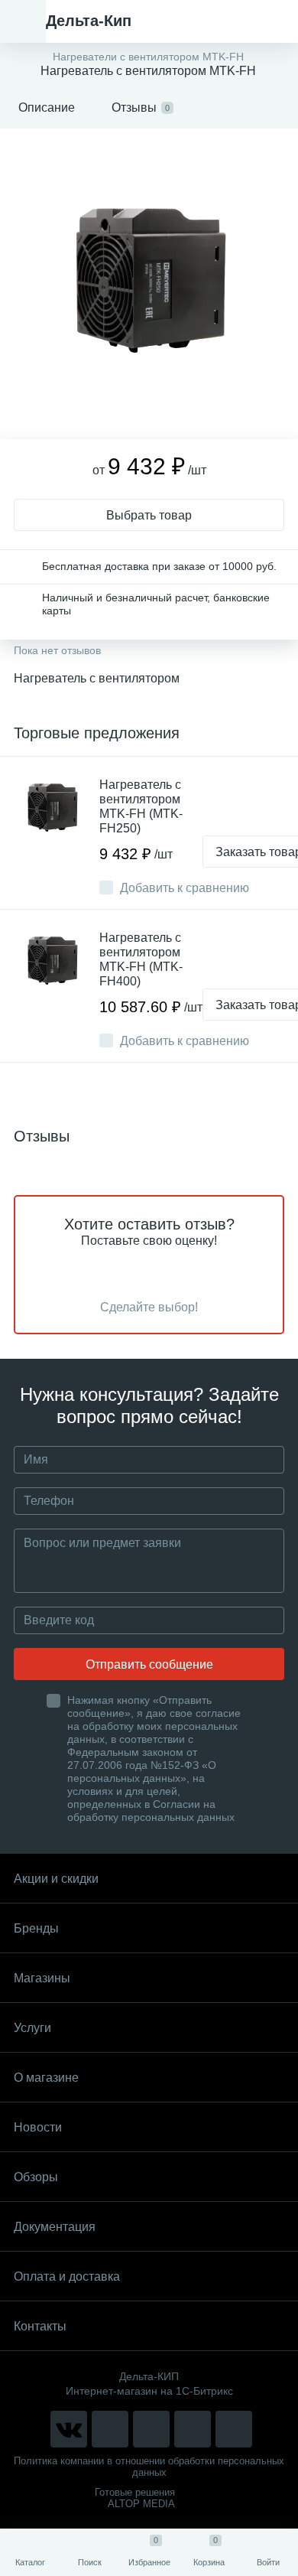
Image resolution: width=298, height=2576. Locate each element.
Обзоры (36, 2177)
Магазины (42, 1978)
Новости (38, 2127)
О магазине (46, 2078)
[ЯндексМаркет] (151, 2429)
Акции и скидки (56, 1879)
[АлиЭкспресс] (110, 2429)
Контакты (40, 2326)
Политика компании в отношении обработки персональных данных (149, 2467)
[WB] (193, 2429)
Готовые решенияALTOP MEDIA (135, 2498)
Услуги (32, 2028)
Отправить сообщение (149, 1664)
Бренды (36, 1928)
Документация (55, 2227)
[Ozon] (234, 2429)
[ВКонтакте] (69, 2429)
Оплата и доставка (67, 2276)
